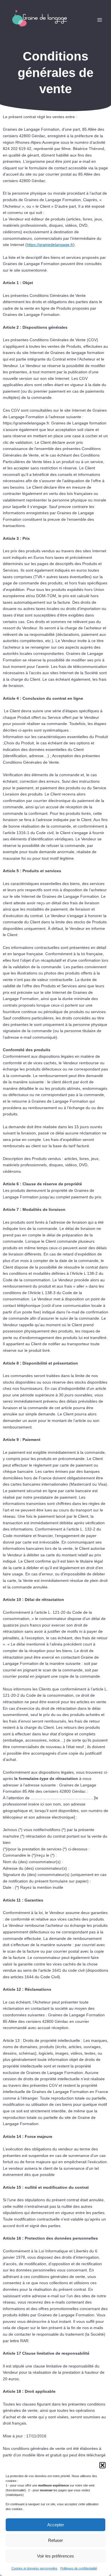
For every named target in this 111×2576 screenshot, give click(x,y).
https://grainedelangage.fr (50, 245)
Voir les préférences (55, 2556)
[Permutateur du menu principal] (100, 20)
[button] (102, 2465)
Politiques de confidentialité (79, 2568)
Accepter (56, 2525)
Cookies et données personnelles (34, 2568)
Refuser (55, 2540)
